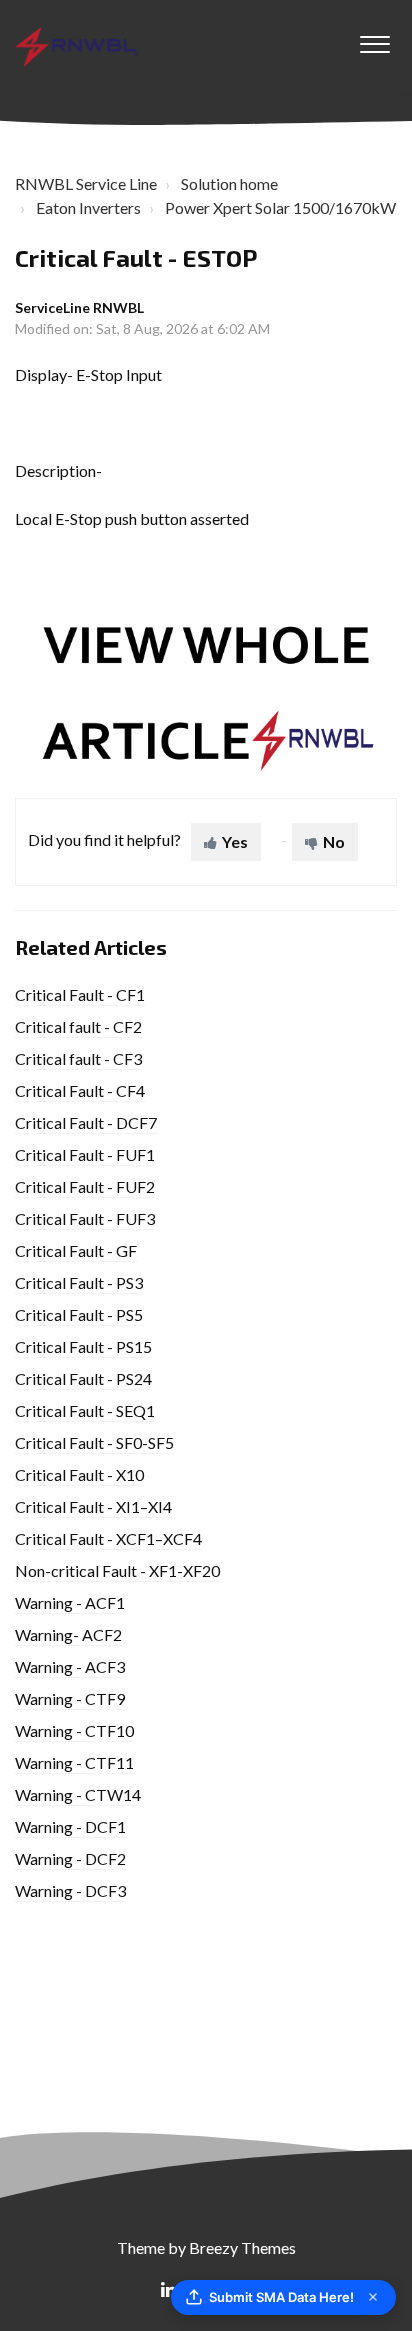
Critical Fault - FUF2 (85, 1186)
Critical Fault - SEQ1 (85, 1410)
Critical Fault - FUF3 (85, 1218)
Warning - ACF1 (70, 1602)
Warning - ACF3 (70, 1666)
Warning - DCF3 (70, 1890)
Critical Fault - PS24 (83, 1378)
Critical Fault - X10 (79, 1474)
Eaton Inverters (88, 207)
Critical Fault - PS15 (83, 1346)
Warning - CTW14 (78, 1794)
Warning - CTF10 (74, 1730)
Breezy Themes (242, 2247)
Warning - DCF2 (70, 1858)
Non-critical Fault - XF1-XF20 (117, 1570)
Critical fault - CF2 (78, 1026)
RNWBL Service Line (86, 183)
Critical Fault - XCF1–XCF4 (108, 1538)
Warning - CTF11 (74, 1762)
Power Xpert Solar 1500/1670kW (280, 207)
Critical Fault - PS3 (79, 1282)
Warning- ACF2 (68, 1634)
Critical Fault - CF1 (80, 994)
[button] (374, 39)
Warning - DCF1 (70, 1826)
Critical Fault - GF (76, 1250)
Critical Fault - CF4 (80, 1090)
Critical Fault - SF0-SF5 (94, 1442)
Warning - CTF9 (70, 1698)
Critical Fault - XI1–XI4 (93, 1506)
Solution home (229, 183)
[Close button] (373, 2297)
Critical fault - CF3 (78, 1058)
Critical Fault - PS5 (79, 1314)
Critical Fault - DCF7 (86, 1122)
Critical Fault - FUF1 (85, 1154)
